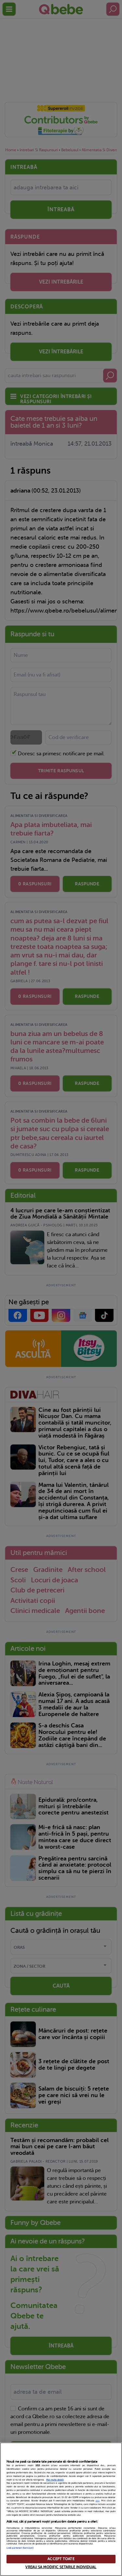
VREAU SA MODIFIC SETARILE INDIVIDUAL (61, 2567)
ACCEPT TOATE (61, 2559)
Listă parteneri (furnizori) (20, 2548)
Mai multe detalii (55, 2480)
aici (98, 2501)
